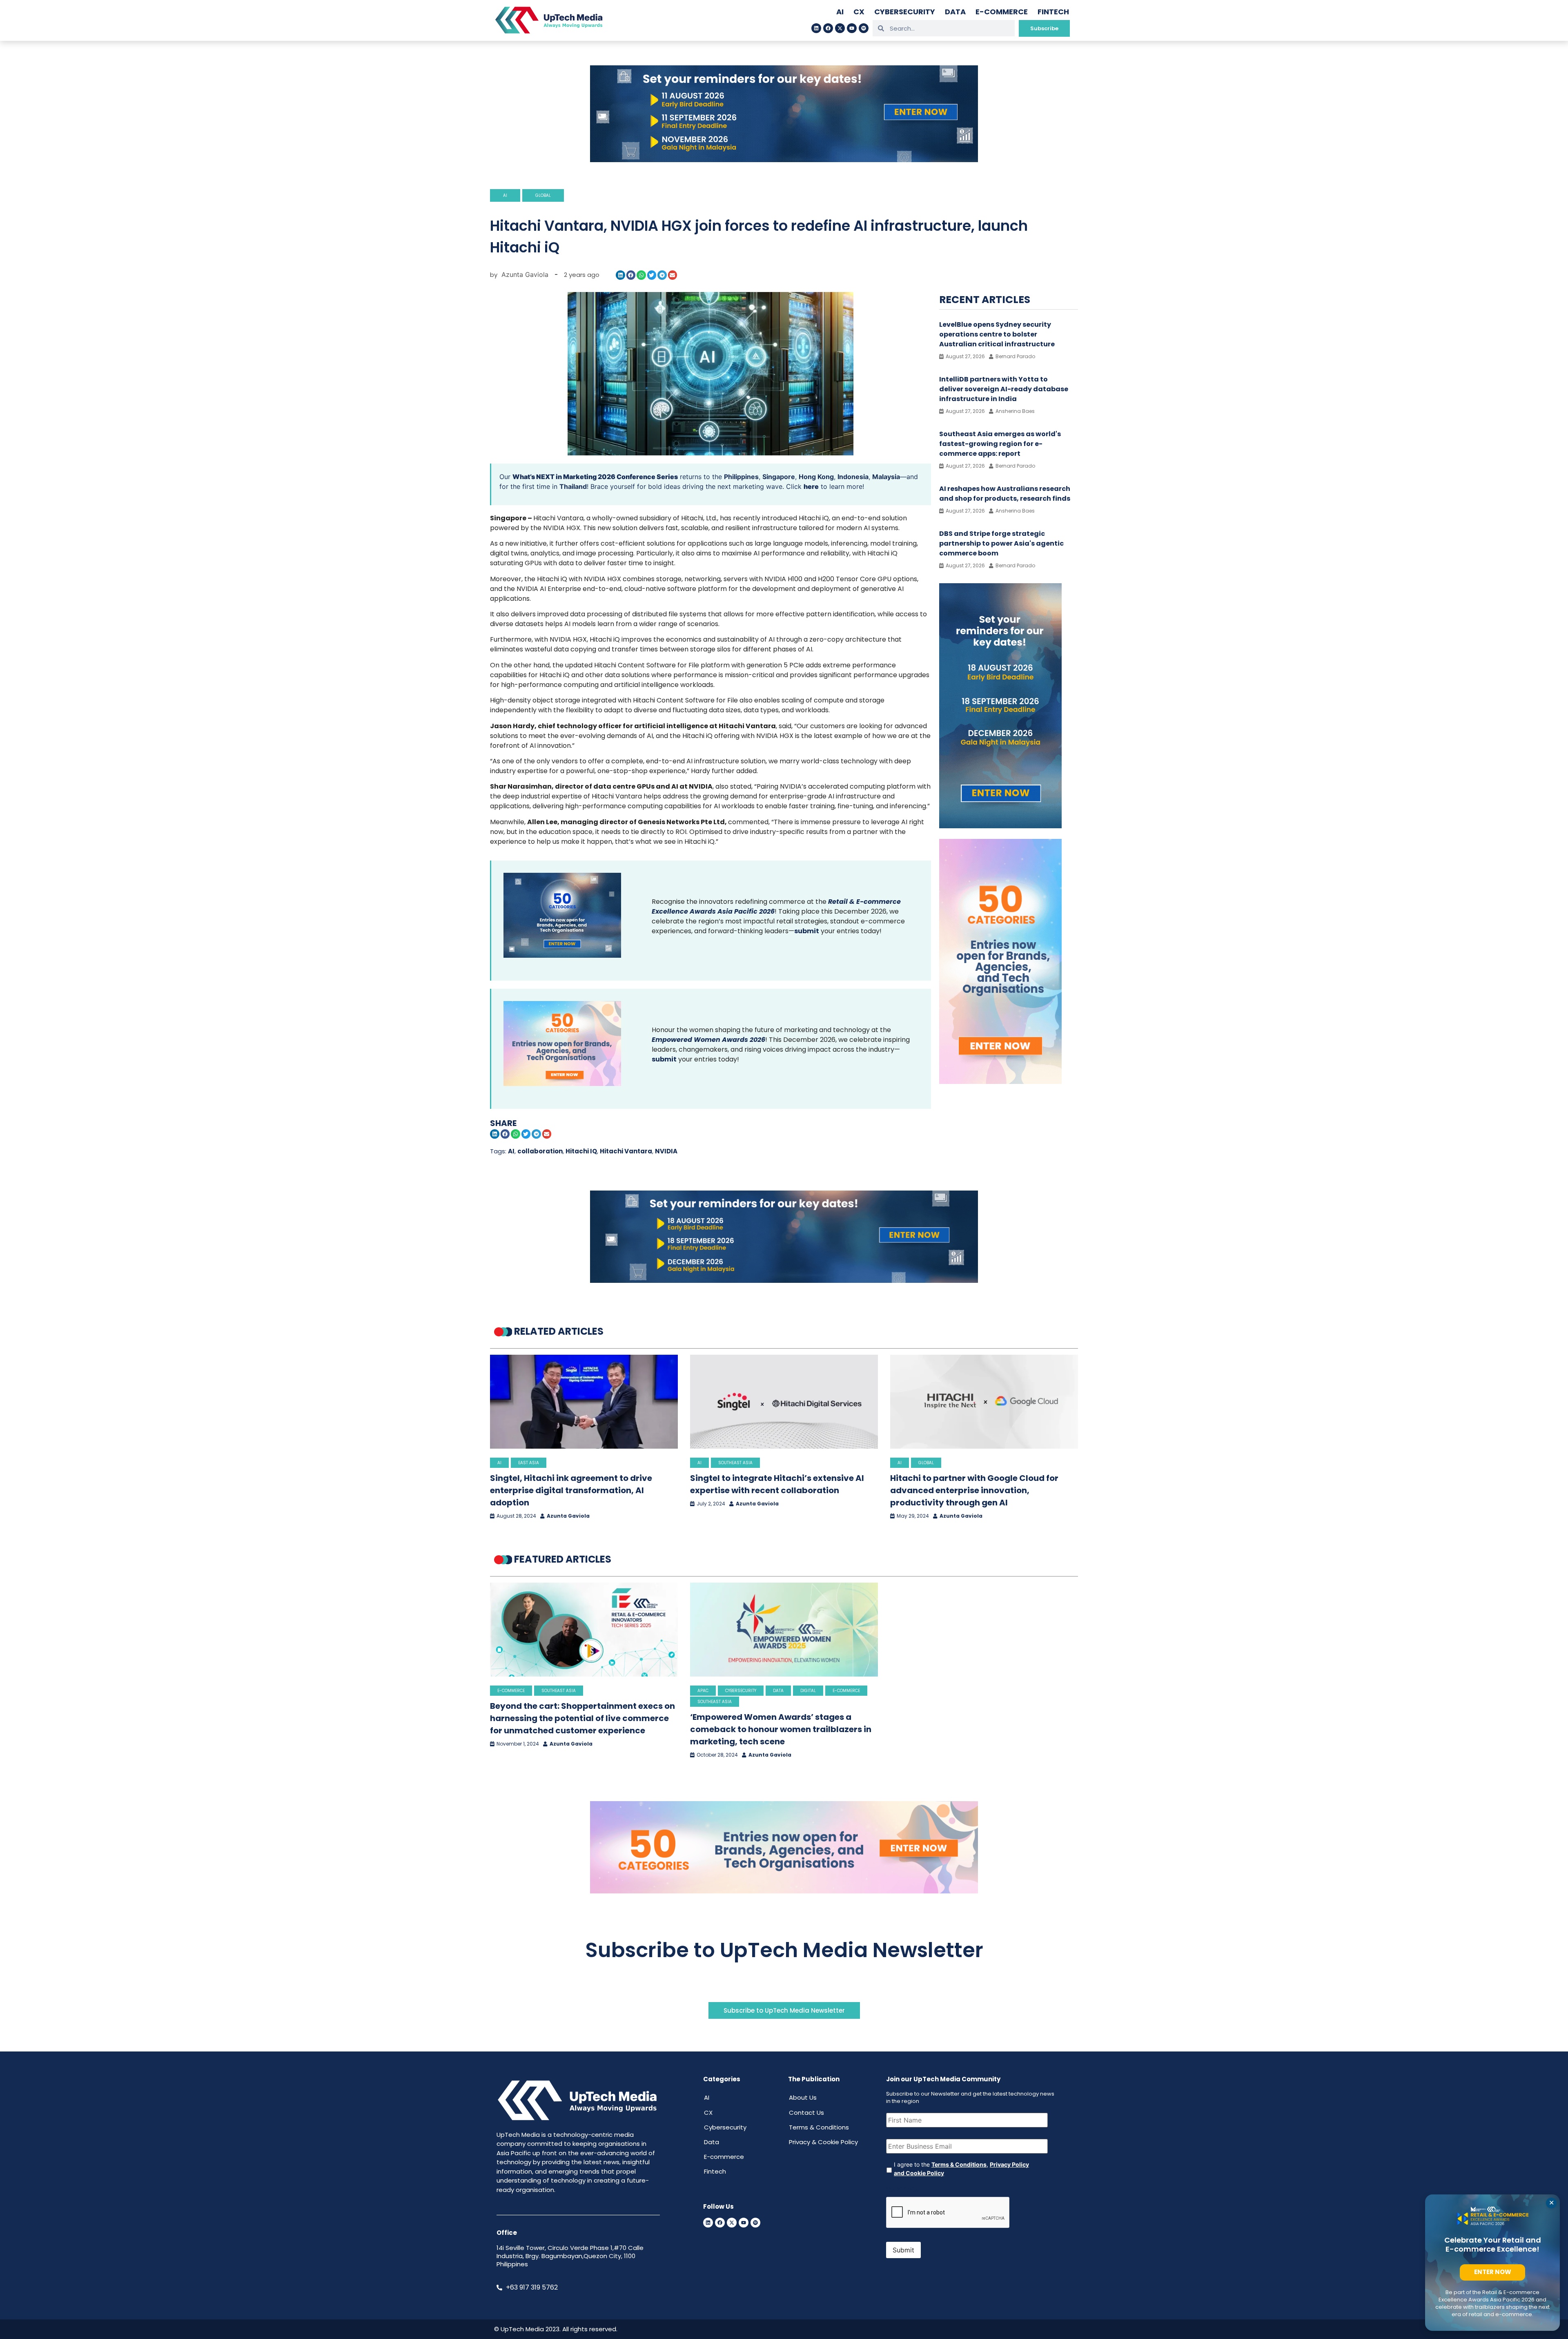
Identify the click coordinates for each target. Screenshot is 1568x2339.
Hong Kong (816, 477)
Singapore (779, 477)
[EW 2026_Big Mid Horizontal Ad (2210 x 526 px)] (784, 1891)
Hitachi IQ (581, 1151)
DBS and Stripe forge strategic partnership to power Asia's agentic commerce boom (1001, 543)
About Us (803, 2097)
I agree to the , (961, 2169)
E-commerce (1002, 12)
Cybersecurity (905, 12)
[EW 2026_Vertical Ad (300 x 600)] (1000, 1081)
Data (955, 12)
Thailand (573, 486)
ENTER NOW (1493, 2272)
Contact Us (806, 2113)
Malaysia (886, 477)
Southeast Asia (735, 1463)
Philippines (741, 477)
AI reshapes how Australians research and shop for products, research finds (1005, 494)
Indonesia (853, 477)
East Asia (529, 1463)
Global (543, 195)
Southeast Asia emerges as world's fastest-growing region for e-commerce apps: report (1000, 444)
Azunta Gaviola (568, 1516)
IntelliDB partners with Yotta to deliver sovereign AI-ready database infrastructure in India (1004, 389)
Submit (903, 2250)
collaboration (540, 1151)
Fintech (1053, 12)
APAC (703, 1691)
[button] (620, 275)
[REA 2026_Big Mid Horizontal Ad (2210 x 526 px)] (784, 1280)
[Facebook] (828, 28)
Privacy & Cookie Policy (823, 2142)
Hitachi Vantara (626, 1151)
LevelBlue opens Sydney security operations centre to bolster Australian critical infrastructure (997, 334)
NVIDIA (666, 1151)
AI (840, 12)
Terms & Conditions (819, 2127)
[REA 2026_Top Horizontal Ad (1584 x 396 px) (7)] (784, 160)
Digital (808, 1691)
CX (859, 12)
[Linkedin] (816, 28)
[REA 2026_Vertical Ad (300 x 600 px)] (1000, 826)
